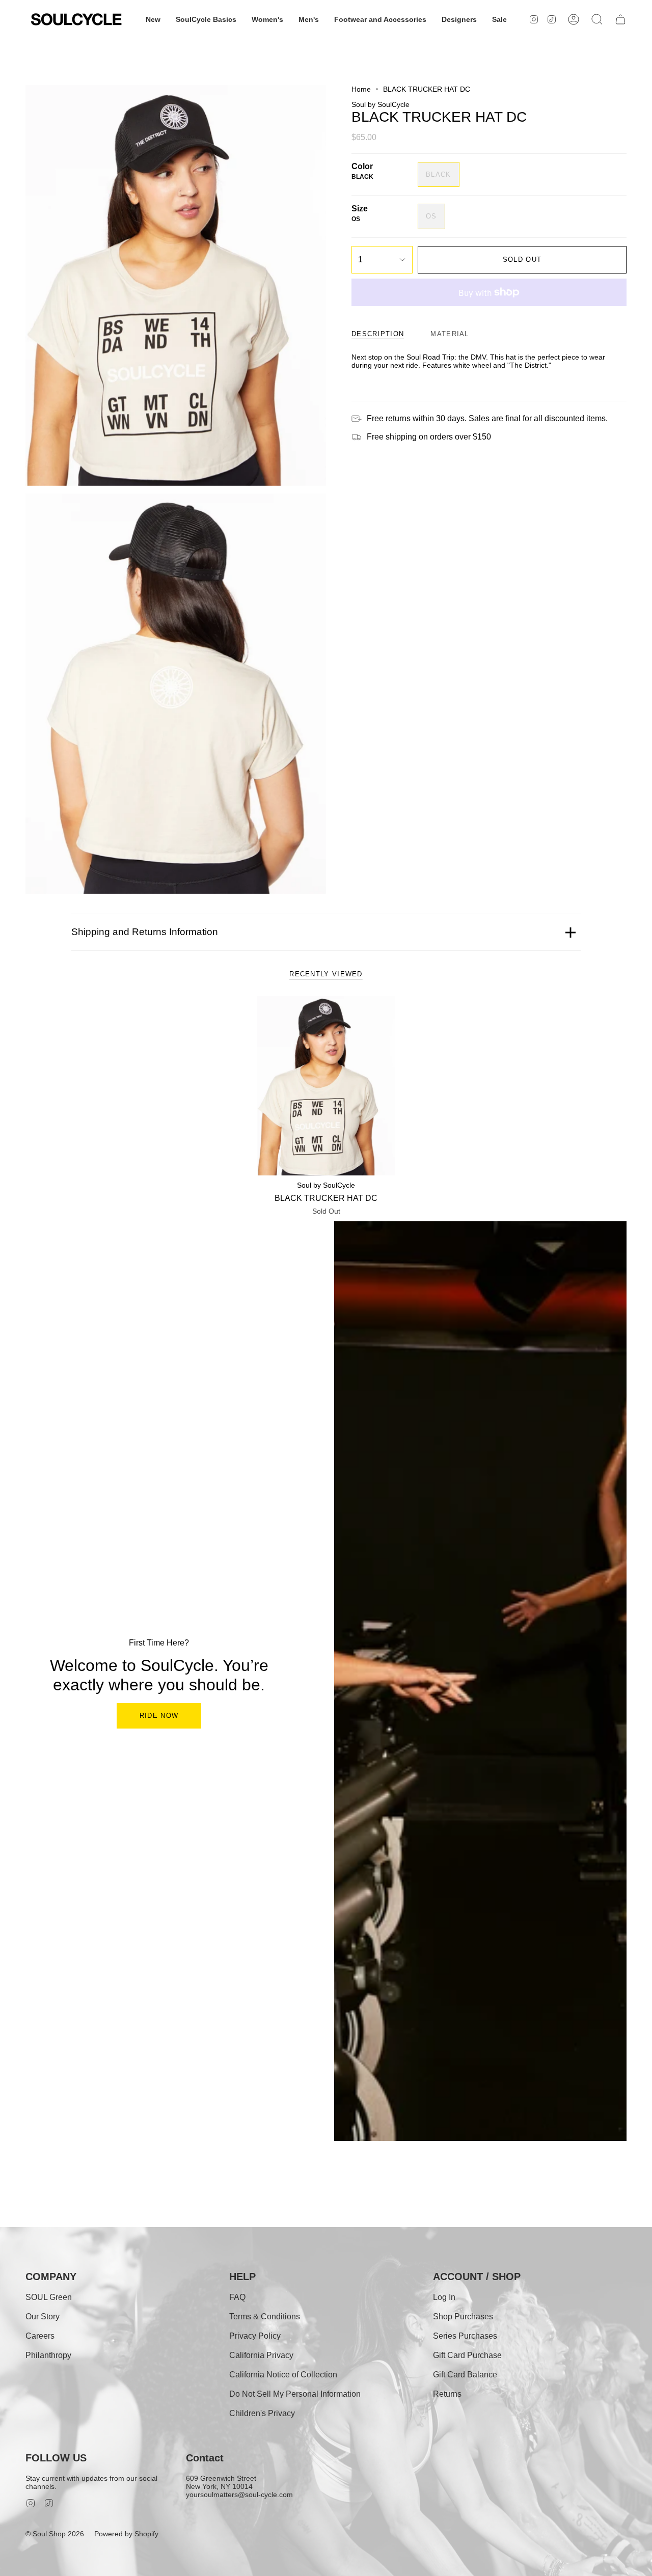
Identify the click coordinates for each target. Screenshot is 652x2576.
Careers (40, 2336)
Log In (444, 2297)
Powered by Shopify (126, 2534)
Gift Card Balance (465, 2375)
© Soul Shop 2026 (55, 2534)
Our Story (43, 2317)
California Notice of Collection (283, 2375)
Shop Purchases (463, 2317)
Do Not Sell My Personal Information (295, 2394)
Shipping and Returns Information (145, 932)
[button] (153, 19)
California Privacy (261, 2355)
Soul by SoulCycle (381, 104)
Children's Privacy (262, 2413)
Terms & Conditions (265, 2317)
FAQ (237, 2297)
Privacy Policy (255, 2336)
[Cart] (620, 19)
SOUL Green (49, 2297)
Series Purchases (465, 2336)
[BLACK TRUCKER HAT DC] (326, 1086)
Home (361, 89)
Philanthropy (48, 2355)
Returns (447, 2394)
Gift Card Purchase (467, 2355)
